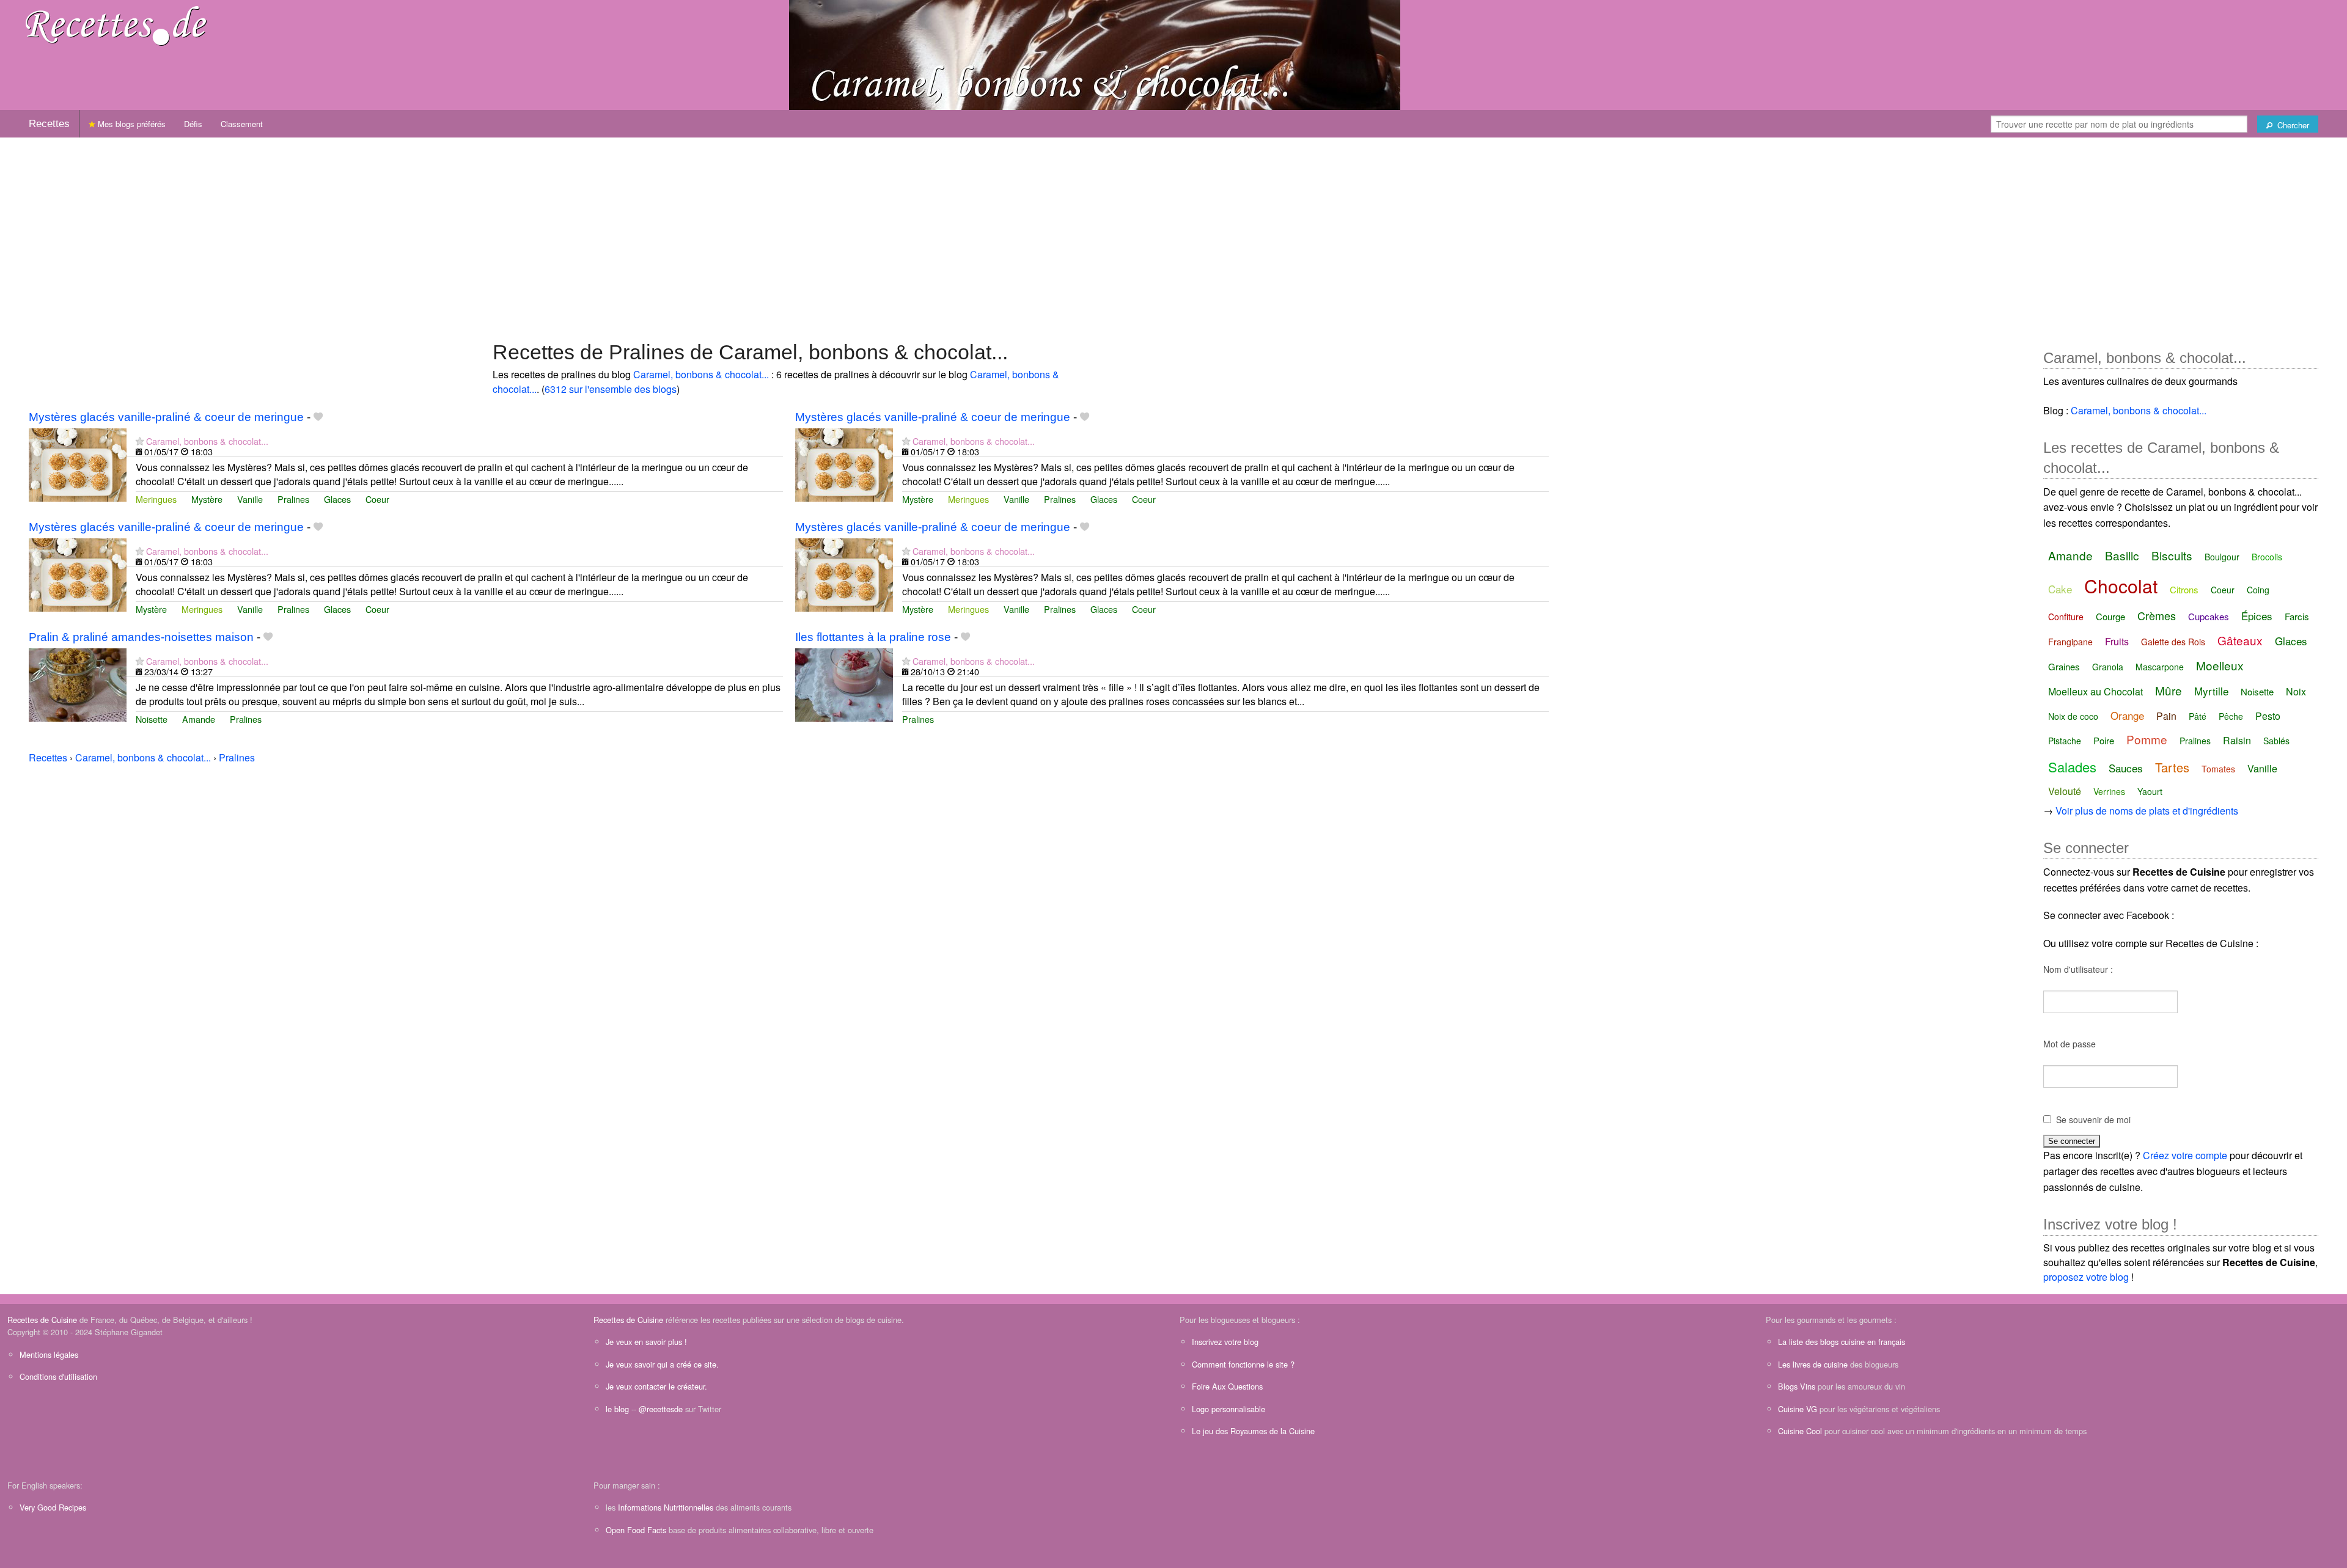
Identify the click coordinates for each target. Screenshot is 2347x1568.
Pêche (2231, 716)
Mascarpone (2160, 667)
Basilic (2122, 555)
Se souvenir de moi (2093, 1119)
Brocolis (2267, 557)
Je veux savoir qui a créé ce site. (662, 1364)
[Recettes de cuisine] (116, 25)
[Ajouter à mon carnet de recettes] (318, 417)
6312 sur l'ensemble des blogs (611, 389)
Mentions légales (49, 1354)
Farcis (2297, 616)
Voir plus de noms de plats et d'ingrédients (2147, 811)
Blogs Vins (1797, 1386)
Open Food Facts (636, 1530)
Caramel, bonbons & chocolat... (701, 374)
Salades (2072, 767)
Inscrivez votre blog (1225, 1342)
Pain (2166, 716)
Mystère (207, 499)
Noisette (152, 719)
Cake (2060, 589)
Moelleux (2220, 665)
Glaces (337, 499)
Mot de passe (2070, 1044)
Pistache (2065, 741)
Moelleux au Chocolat (2095, 691)
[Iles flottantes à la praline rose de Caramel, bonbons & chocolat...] (844, 683)
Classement (242, 124)
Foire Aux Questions (1227, 1386)
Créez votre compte (2185, 1155)
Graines (2064, 666)
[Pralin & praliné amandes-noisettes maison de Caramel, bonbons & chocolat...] (78, 683)
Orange (2127, 715)
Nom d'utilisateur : (2078, 969)
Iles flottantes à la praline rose (873, 637)
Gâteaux (2240, 640)
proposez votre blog (2086, 1277)
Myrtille (2211, 691)
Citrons (2184, 589)
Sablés (2276, 741)
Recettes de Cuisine (42, 1320)
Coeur (377, 499)
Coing (2258, 590)
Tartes (2172, 767)
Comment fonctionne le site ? (1243, 1364)
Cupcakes (2209, 616)
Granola (2108, 667)
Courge (2110, 616)
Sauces (2126, 768)
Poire (2104, 740)
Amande (199, 719)
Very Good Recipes (53, 1507)
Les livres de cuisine (1813, 1364)
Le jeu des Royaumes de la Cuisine (1253, 1431)
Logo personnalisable (1229, 1409)
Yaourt (2150, 791)
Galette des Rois (2173, 642)
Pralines (293, 499)
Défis (193, 124)
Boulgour (2222, 557)
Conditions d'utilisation (58, 1376)
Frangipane (2070, 642)
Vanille (250, 499)
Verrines (2109, 791)
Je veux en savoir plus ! (646, 1342)
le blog (617, 1409)
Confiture (2066, 617)
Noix (2296, 691)
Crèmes (2157, 615)
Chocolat (2121, 586)
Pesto (2268, 716)
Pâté (2198, 716)
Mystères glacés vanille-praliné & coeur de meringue (166, 417)
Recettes (49, 124)
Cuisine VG (1798, 1409)
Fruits (2117, 641)
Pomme (2147, 739)
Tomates (2218, 769)
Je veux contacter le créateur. (656, 1386)
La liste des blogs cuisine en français (1842, 1342)
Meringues (156, 499)
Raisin (2237, 740)
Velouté (2065, 791)
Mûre (2169, 690)
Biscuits (2172, 555)
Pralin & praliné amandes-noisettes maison (141, 637)
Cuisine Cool (1800, 1431)
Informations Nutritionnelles (666, 1507)
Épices (2257, 616)
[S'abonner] (140, 441)
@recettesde (661, 1409)
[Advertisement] (1173, 233)
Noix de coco (2073, 716)
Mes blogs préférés (130, 124)
